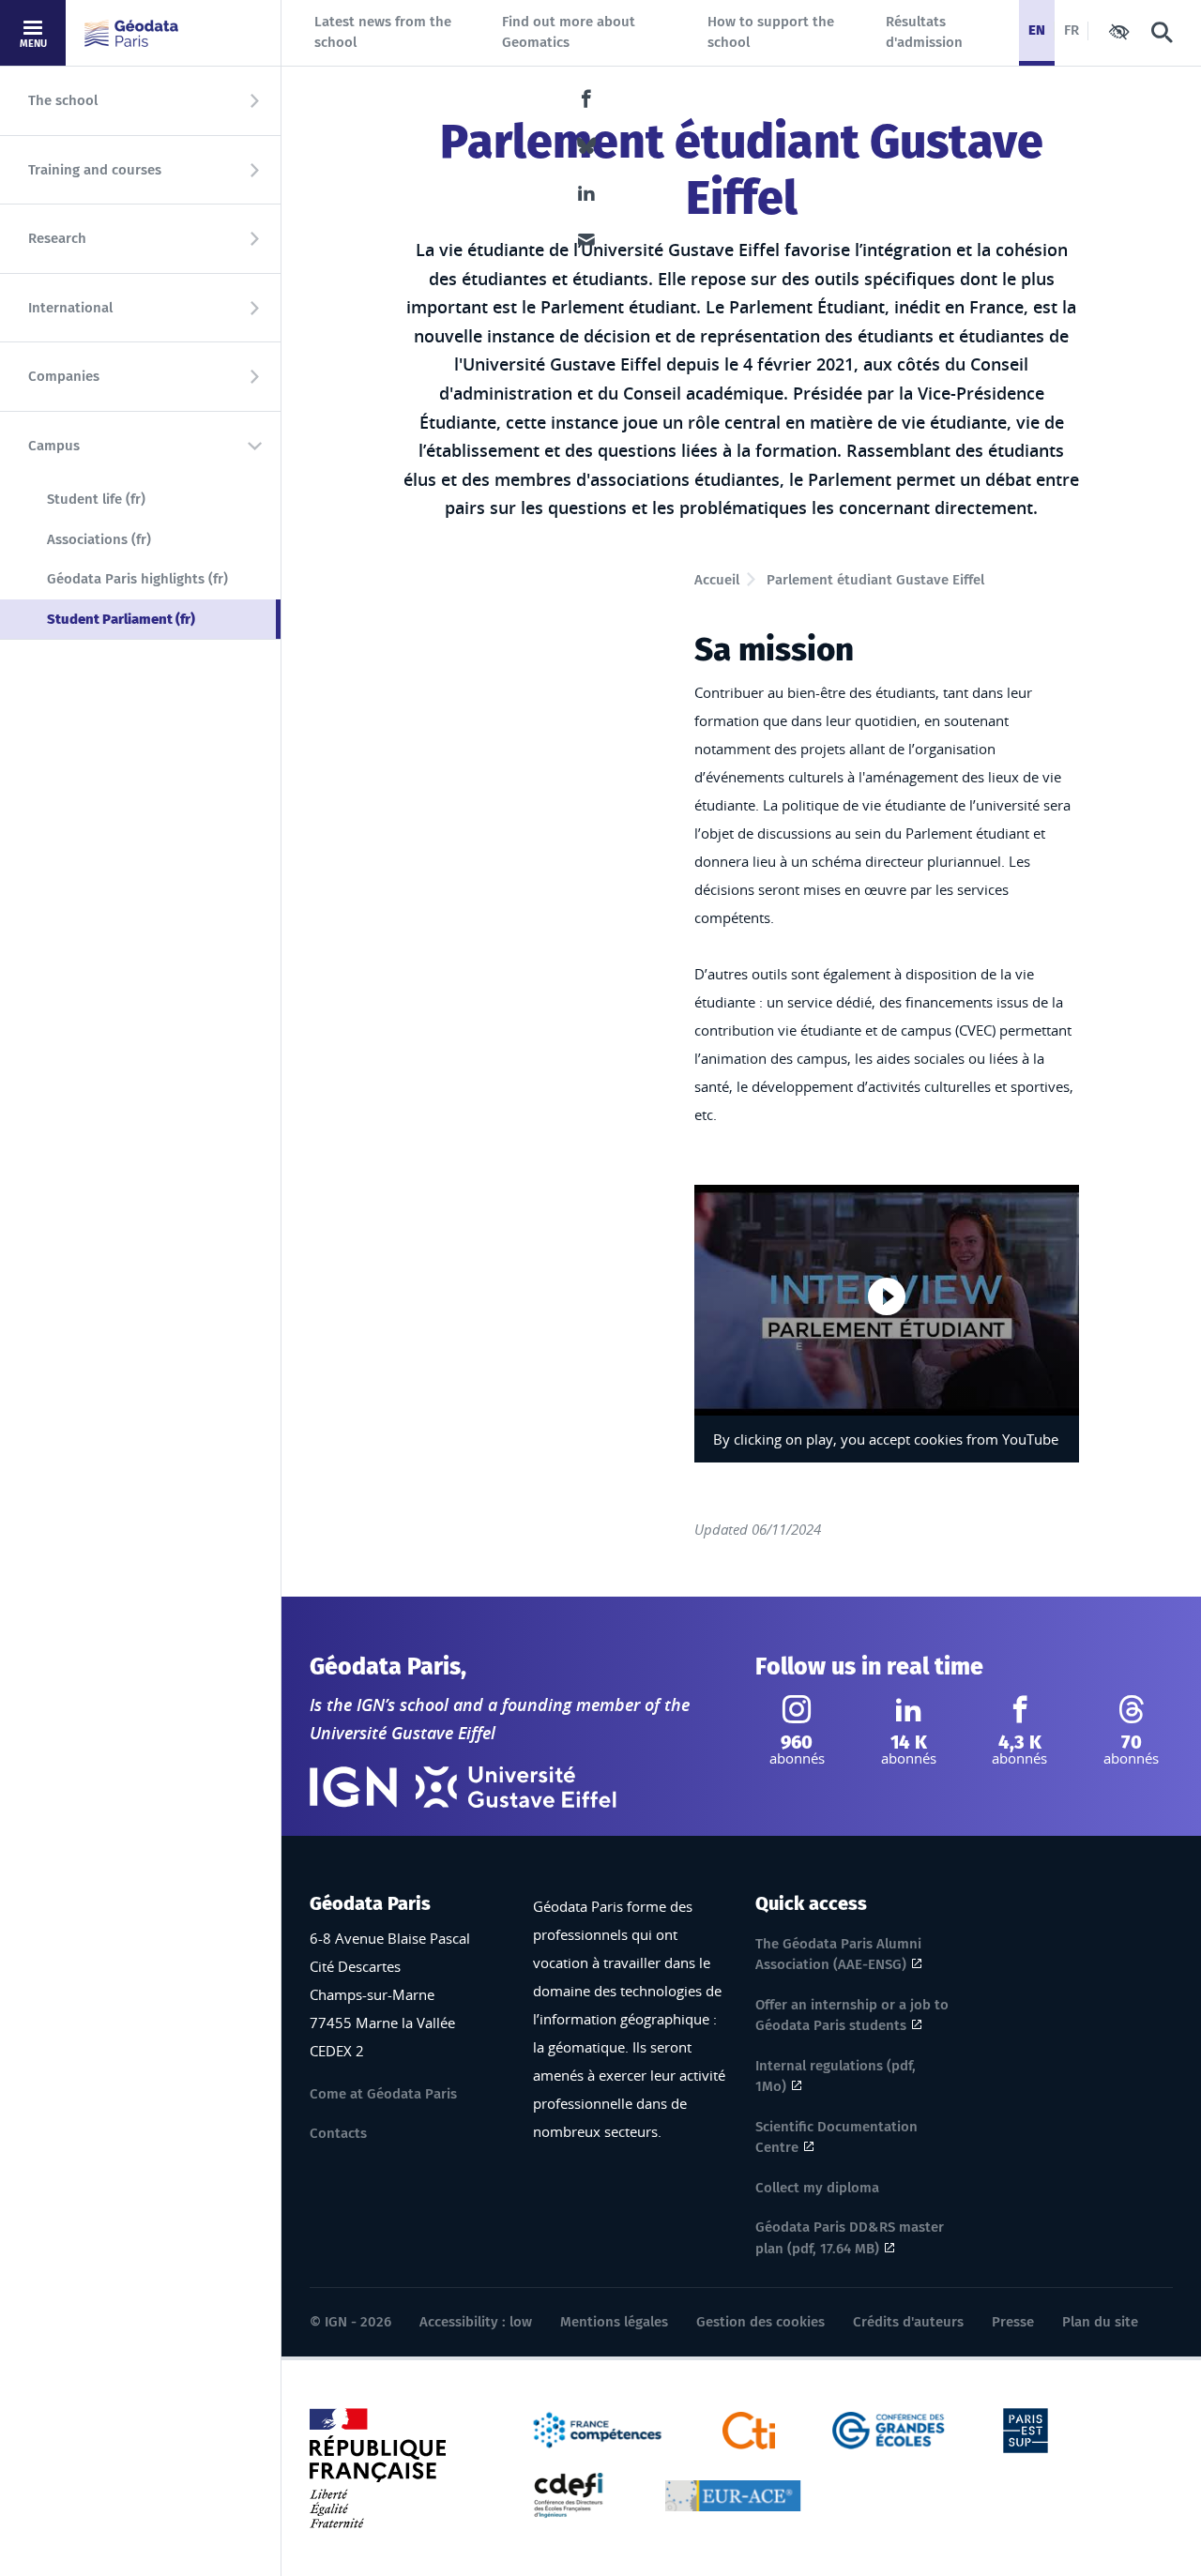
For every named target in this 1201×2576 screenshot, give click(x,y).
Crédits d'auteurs (908, 2322)
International (70, 308)
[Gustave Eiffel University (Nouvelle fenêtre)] (516, 1787)
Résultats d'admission (924, 32)
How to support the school (771, 32)
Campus (54, 446)
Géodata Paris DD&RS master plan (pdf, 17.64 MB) (850, 2238)
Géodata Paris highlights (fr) (137, 579)
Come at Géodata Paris (383, 2094)
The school (63, 100)
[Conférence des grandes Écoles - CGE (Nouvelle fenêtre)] (889, 2429)
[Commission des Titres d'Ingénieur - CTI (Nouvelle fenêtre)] (749, 2429)
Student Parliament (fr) (164, 619)
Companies (64, 376)
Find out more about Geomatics (569, 32)
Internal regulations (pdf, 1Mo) (836, 2076)
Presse (1013, 2322)
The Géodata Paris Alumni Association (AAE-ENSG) (838, 1955)
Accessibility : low (476, 2322)
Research (57, 238)
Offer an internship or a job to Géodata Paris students (852, 2015)
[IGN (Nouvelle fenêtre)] (353, 1787)
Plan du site (1100, 2322)
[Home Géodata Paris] (131, 33)
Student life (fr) (96, 499)
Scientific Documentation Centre (836, 2137)
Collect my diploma (817, 2188)
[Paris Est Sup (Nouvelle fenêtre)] (1026, 2429)
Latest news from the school (383, 32)
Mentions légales (614, 2322)
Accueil (717, 580)
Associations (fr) (99, 539)
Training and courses (95, 170)
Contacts (338, 2133)
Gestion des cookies (760, 2322)
